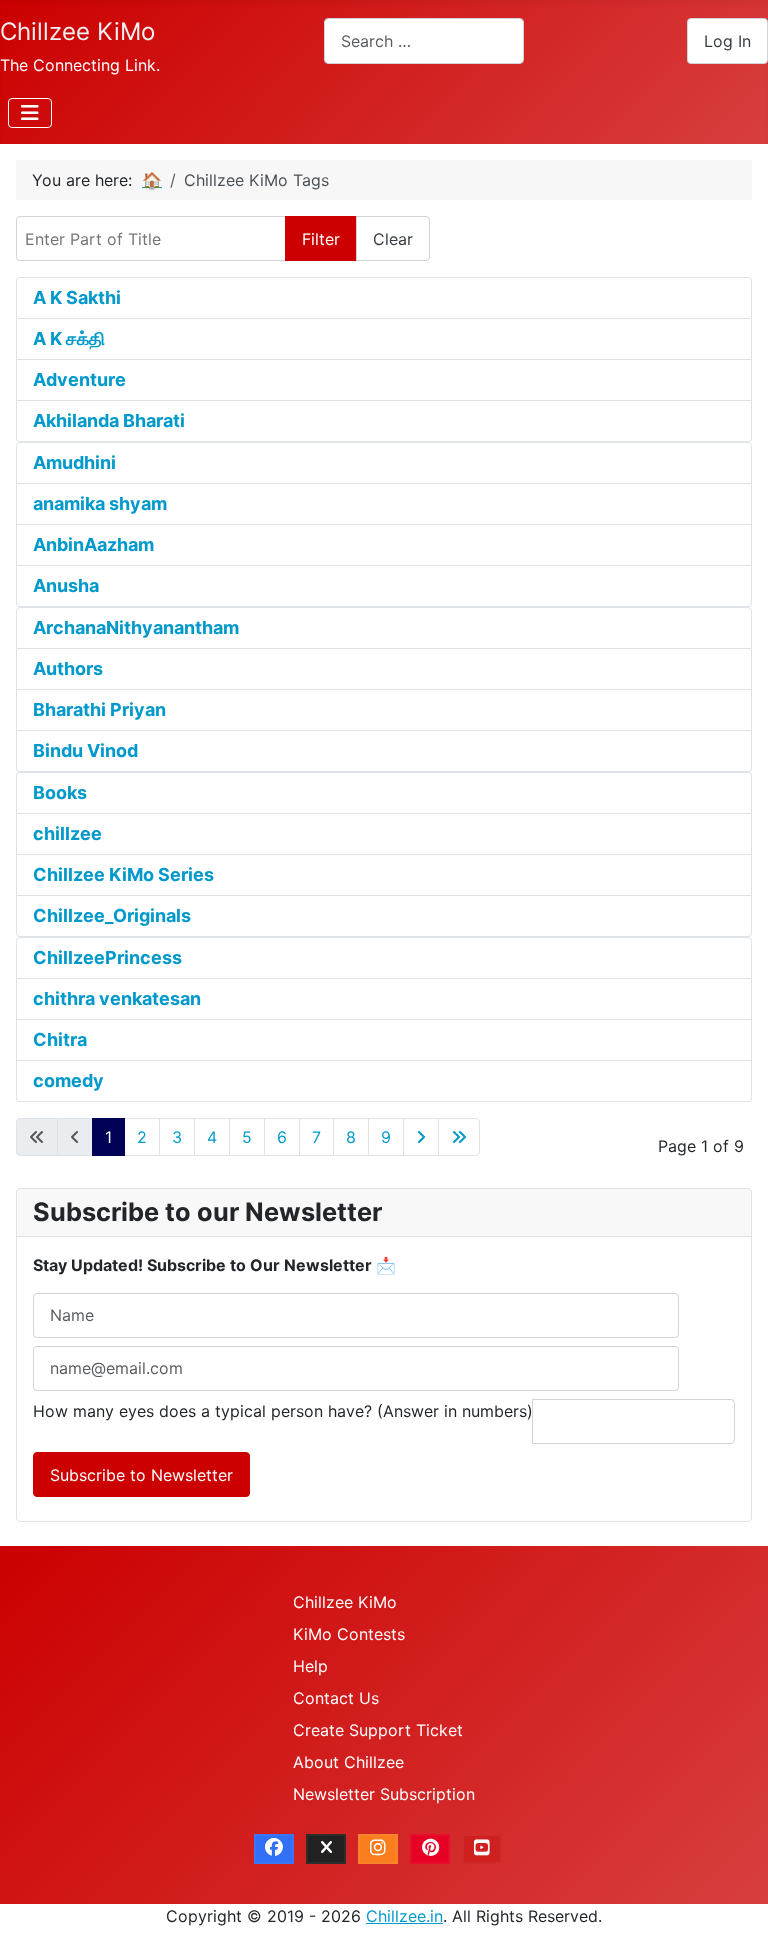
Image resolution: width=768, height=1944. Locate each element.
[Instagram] (378, 1849)
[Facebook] (274, 1849)
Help (310, 1666)
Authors (68, 668)
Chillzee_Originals (112, 915)
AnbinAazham (93, 544)
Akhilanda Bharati (109, 420)
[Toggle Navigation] (30, 113)
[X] (326, 1849)
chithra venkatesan (117, 998)
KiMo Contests (349, 1634)
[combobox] (424, 40)
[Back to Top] (733, 1907)
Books (60, 792)
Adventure (79, 379)
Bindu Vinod (85, 750)
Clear (393, 239)
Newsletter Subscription (384, 1794)
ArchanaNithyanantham (136, 627)
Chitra (60, 1039)
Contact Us (336, 1698)
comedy (68, 1080)
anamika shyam (100, 503)
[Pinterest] (430, 1849)
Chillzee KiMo (345, 1602)
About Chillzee (348, 1762)
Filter (321, 239)
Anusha (66, 585)
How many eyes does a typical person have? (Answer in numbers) (283, 1411)
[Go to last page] (459, 1137)
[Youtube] (482, 1849)
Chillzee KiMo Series (123, 874)
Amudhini (74, 462)
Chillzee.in (404, 1916)
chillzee (67, 833)
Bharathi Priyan (99, 709)
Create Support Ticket (378, 1730)
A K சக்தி (69, 338)
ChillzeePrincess (107, 957)
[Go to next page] (421, 1137)
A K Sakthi (77, 297)
